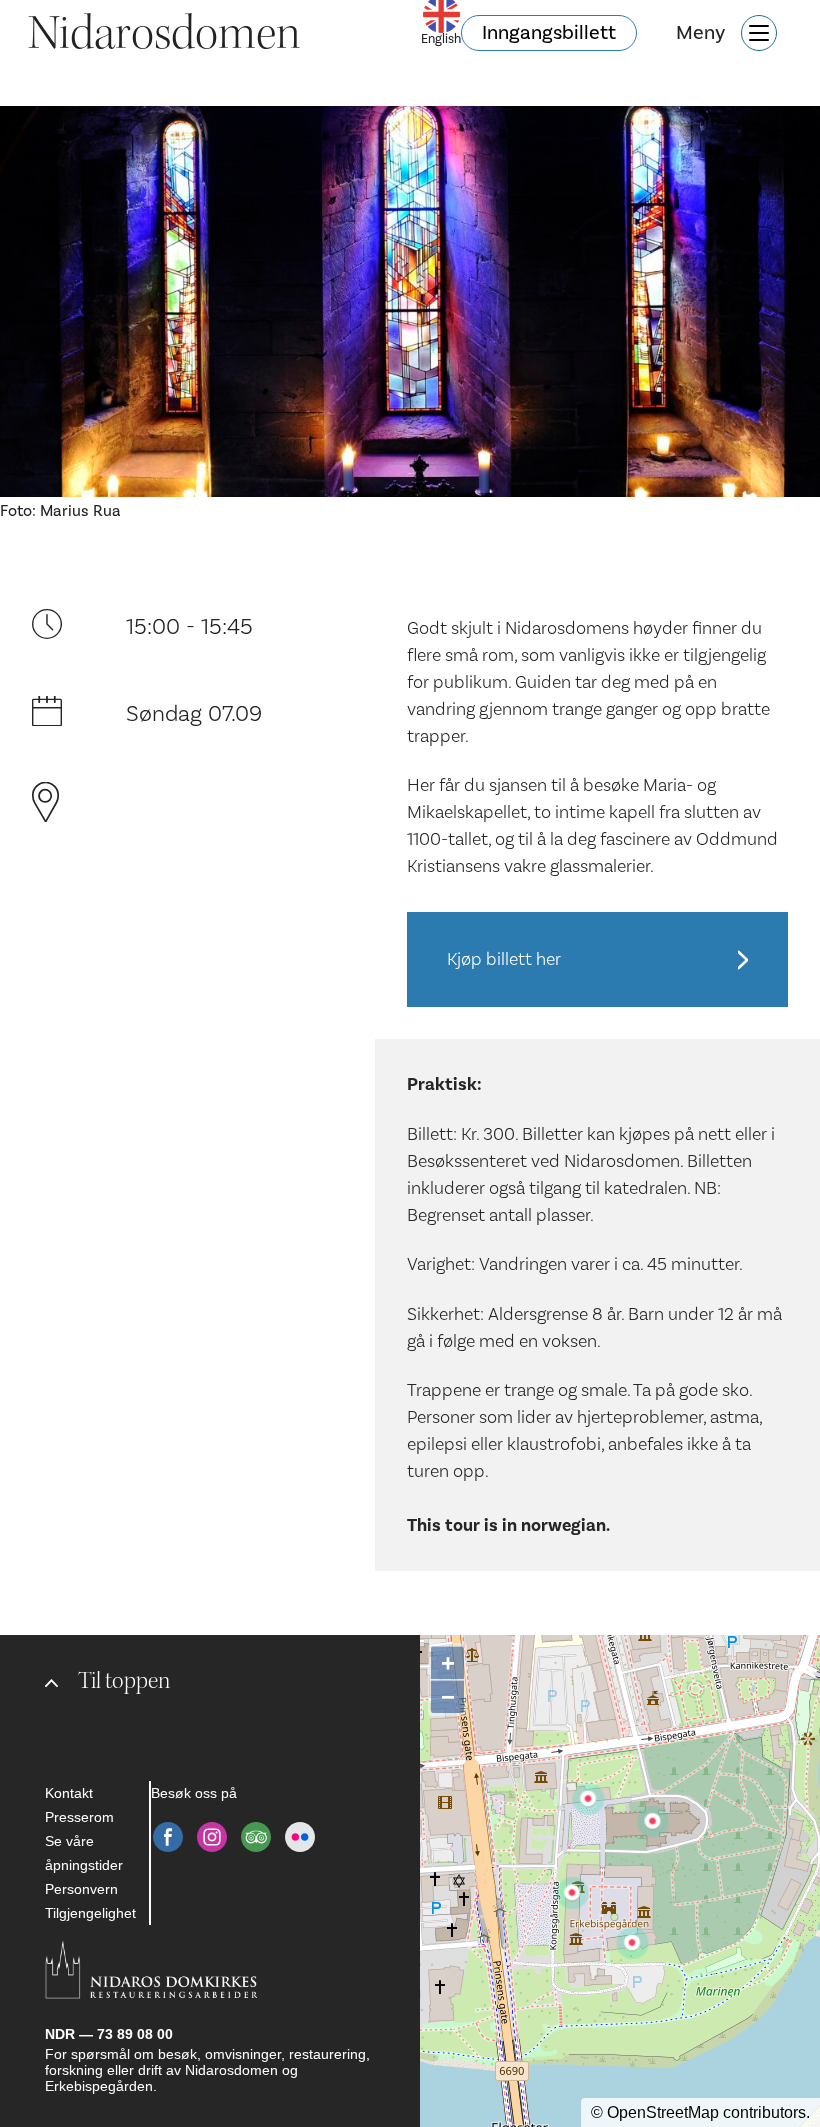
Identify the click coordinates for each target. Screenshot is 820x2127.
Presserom (79, 1817)
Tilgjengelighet (90, 1913)
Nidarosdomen (164, 33)
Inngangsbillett (549, 33)
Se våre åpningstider (84, 1853)
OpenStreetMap (663, 2112)
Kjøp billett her (504, 959)
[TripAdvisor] (256, 1837)
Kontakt (69, 1793)
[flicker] (300, 1837)
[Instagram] (212, 1837)
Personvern (81, 1889)
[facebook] (168, 1837)
